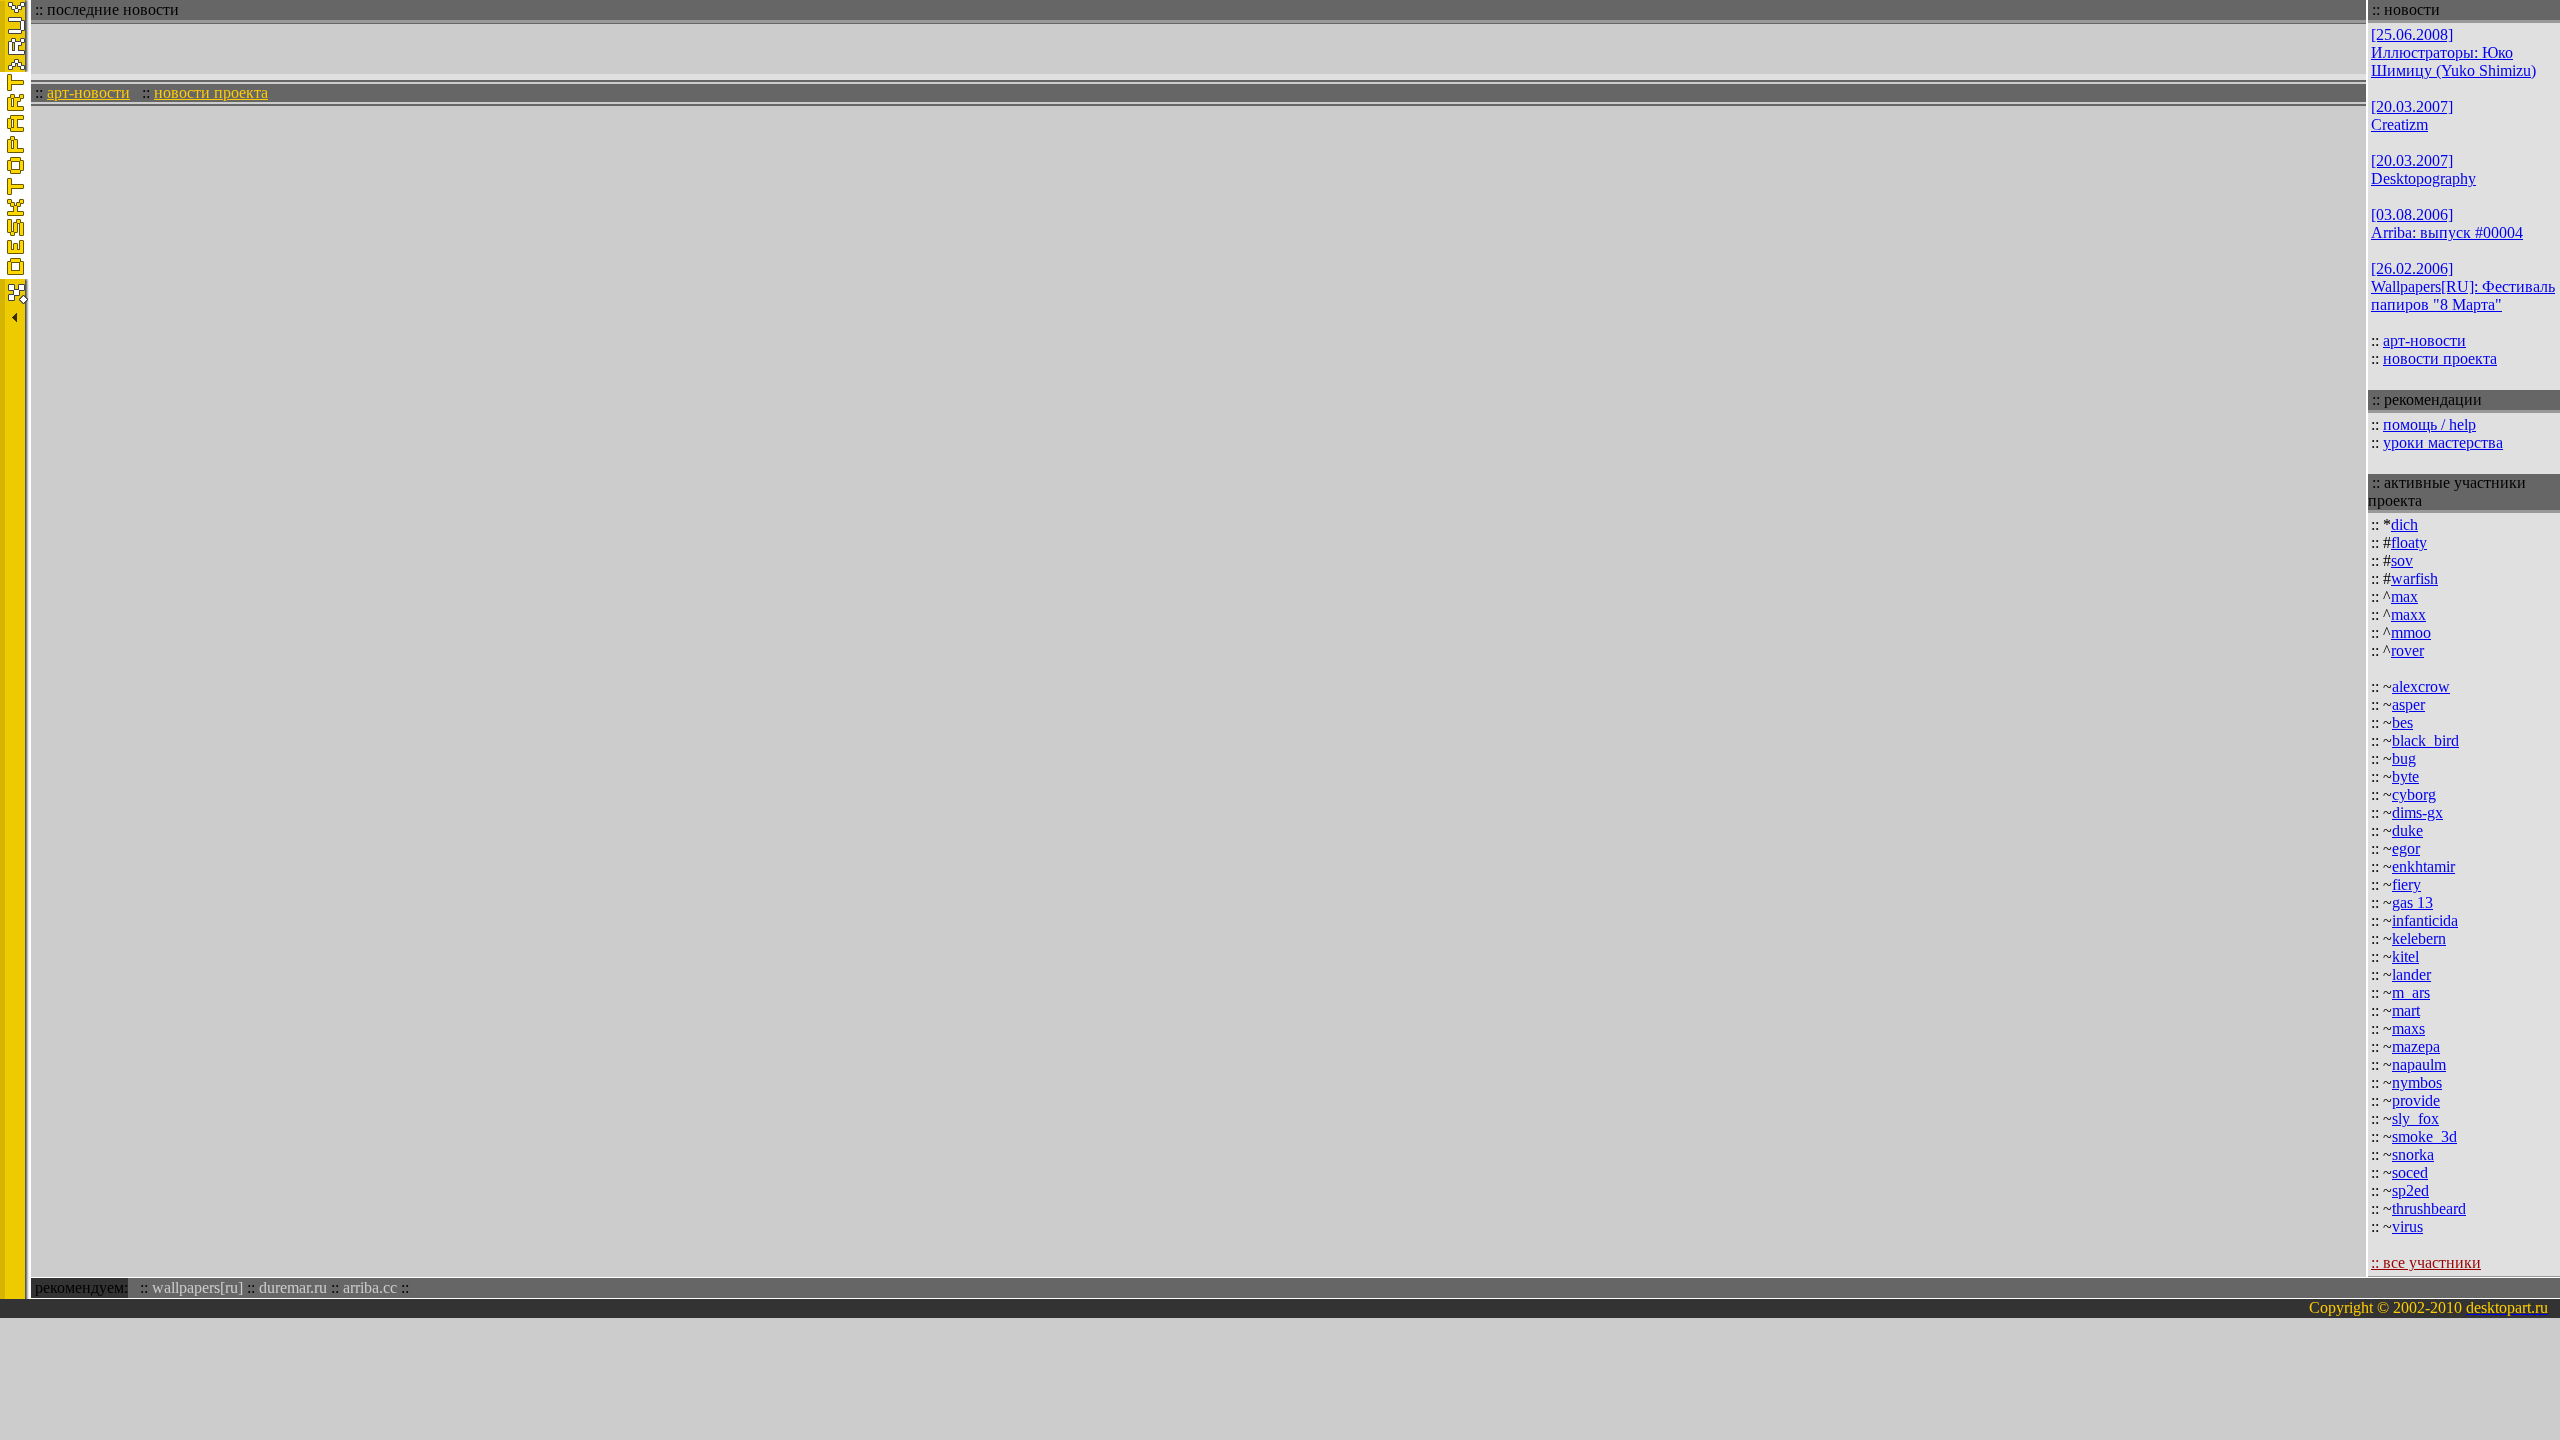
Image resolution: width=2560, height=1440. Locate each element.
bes (2402, 722)
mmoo (2411, 632)
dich (2404, 524)
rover (2407, 650)
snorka (2413, 1154)
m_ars (2411, 992)
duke (2407, 830)
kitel (2405, 956)
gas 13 (2412, 902)
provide (2416, 1100)
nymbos (2417, 1082)
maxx (2408, 614)
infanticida (2425, 920)
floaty (2409, 542)
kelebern (2419, 938)
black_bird (2425, 740)
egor (2406, 848)
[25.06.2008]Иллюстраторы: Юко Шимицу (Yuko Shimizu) (2453, 52)
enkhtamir (2423, 866)
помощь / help (2429, 424)
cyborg (2414, 794)
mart (2406, 1010)
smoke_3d (2424, 1136)
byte (2405, 776)
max (2404, 596)
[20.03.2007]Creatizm (2412, 115)
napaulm (2419, 1064)
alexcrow (2421, 686)
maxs (2408, 1028)
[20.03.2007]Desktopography (2423, 169)
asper (2408, 704)
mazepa (2416, 1046)
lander (2411, 974)
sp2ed (2410, 1190)
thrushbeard (2429, 1208)
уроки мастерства (2443, 442)
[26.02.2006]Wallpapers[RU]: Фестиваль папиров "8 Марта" (2463, 286)
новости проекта (211, 92)
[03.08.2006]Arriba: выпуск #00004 (2447, 223)
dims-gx (2417, 812)
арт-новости (88, 92)
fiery (2406, 884)
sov (2402, 560)
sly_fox (2415, 1118)
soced (2410, 1172)
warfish (2414, 578)
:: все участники (2426, 1262)
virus (2407, 1226)
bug (2404, 758)
